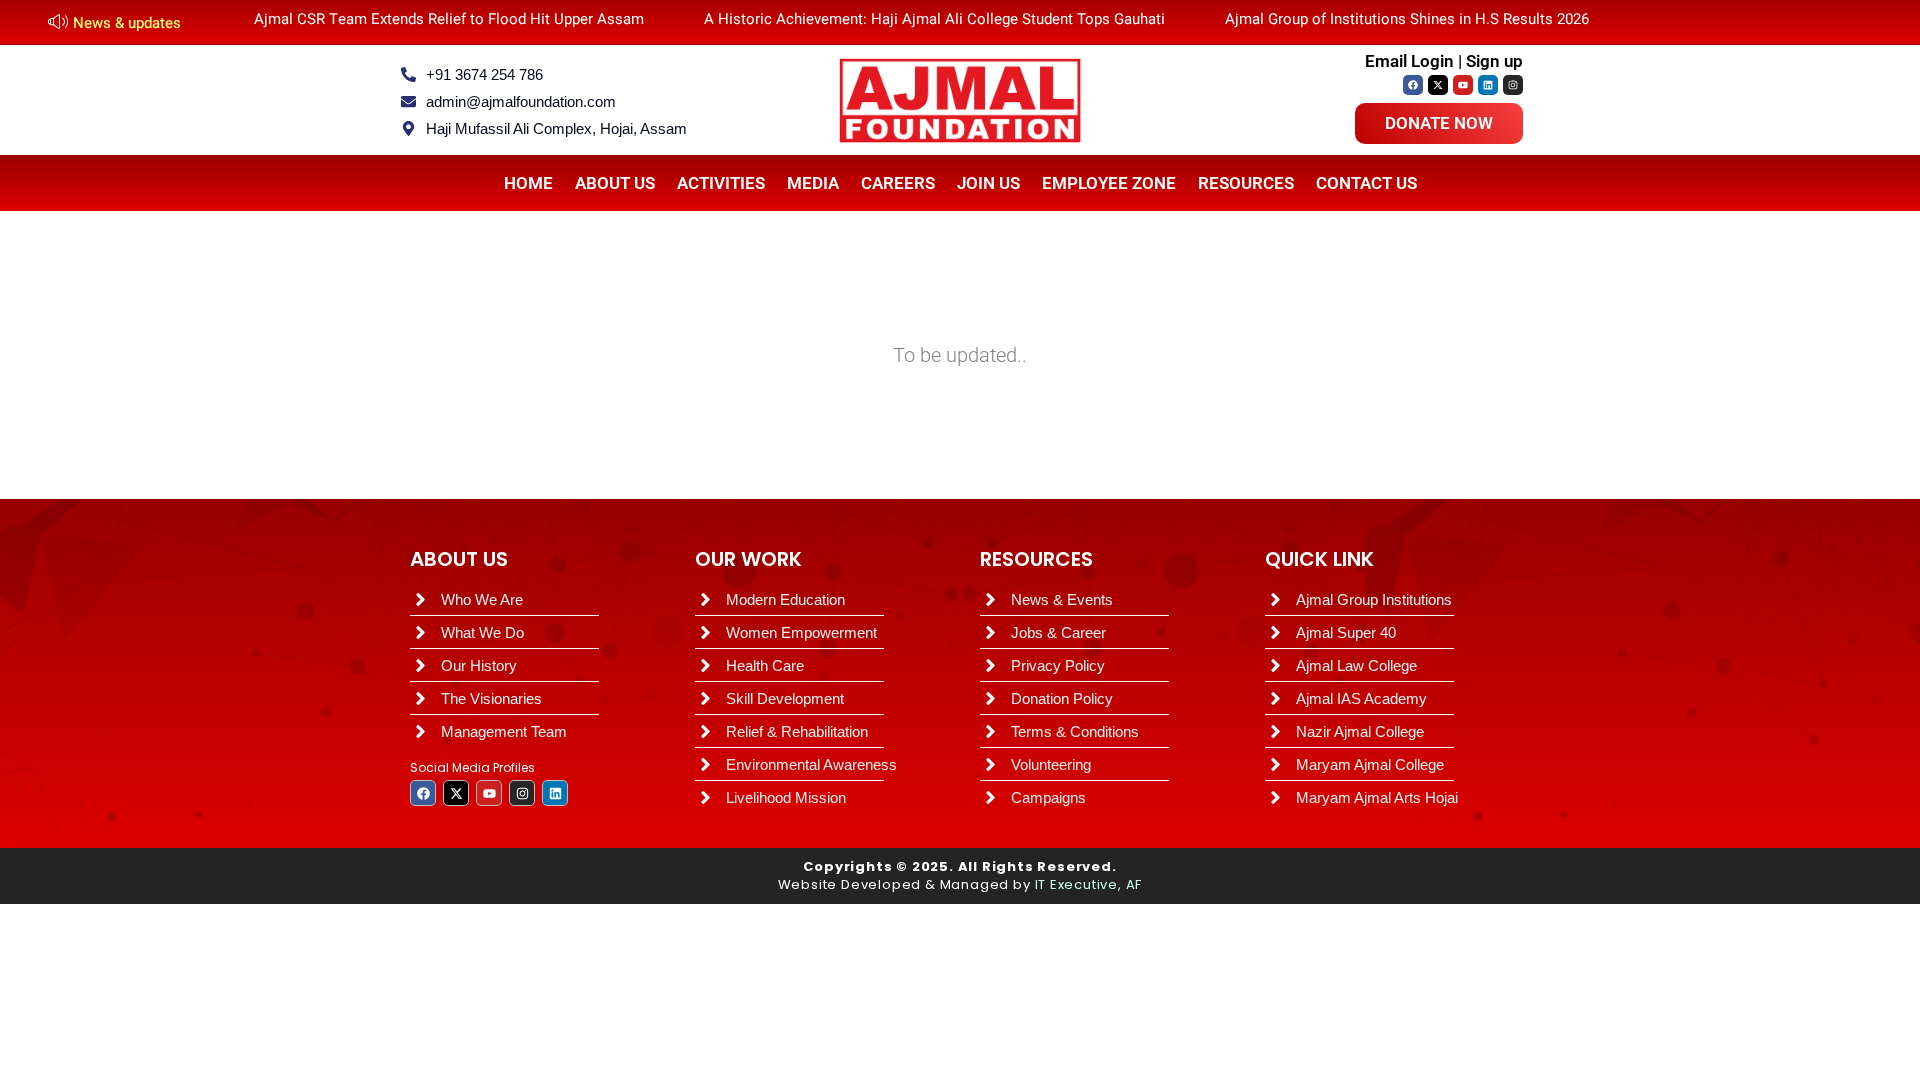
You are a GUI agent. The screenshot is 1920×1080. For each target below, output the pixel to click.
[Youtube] (1463, 85)
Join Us (988, 183)
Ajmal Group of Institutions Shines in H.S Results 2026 (1407, 19)
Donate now (1439, 123)
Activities (721, 183)
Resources (1246, 183)
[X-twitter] (1438, 85)
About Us (615, 183)
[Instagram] (1513, 85)
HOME (528, 183)
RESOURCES (1036, 559)
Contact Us (1366, 183)
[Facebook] (1413, 85)
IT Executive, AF (1089, 884)
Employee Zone (1109, 183)
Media (813, 183)
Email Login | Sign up (1444, 61)
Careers (898, 183)
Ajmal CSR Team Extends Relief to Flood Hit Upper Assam (449, 19)
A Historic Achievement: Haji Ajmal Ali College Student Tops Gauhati (934, 19)
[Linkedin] (1488, 85)
